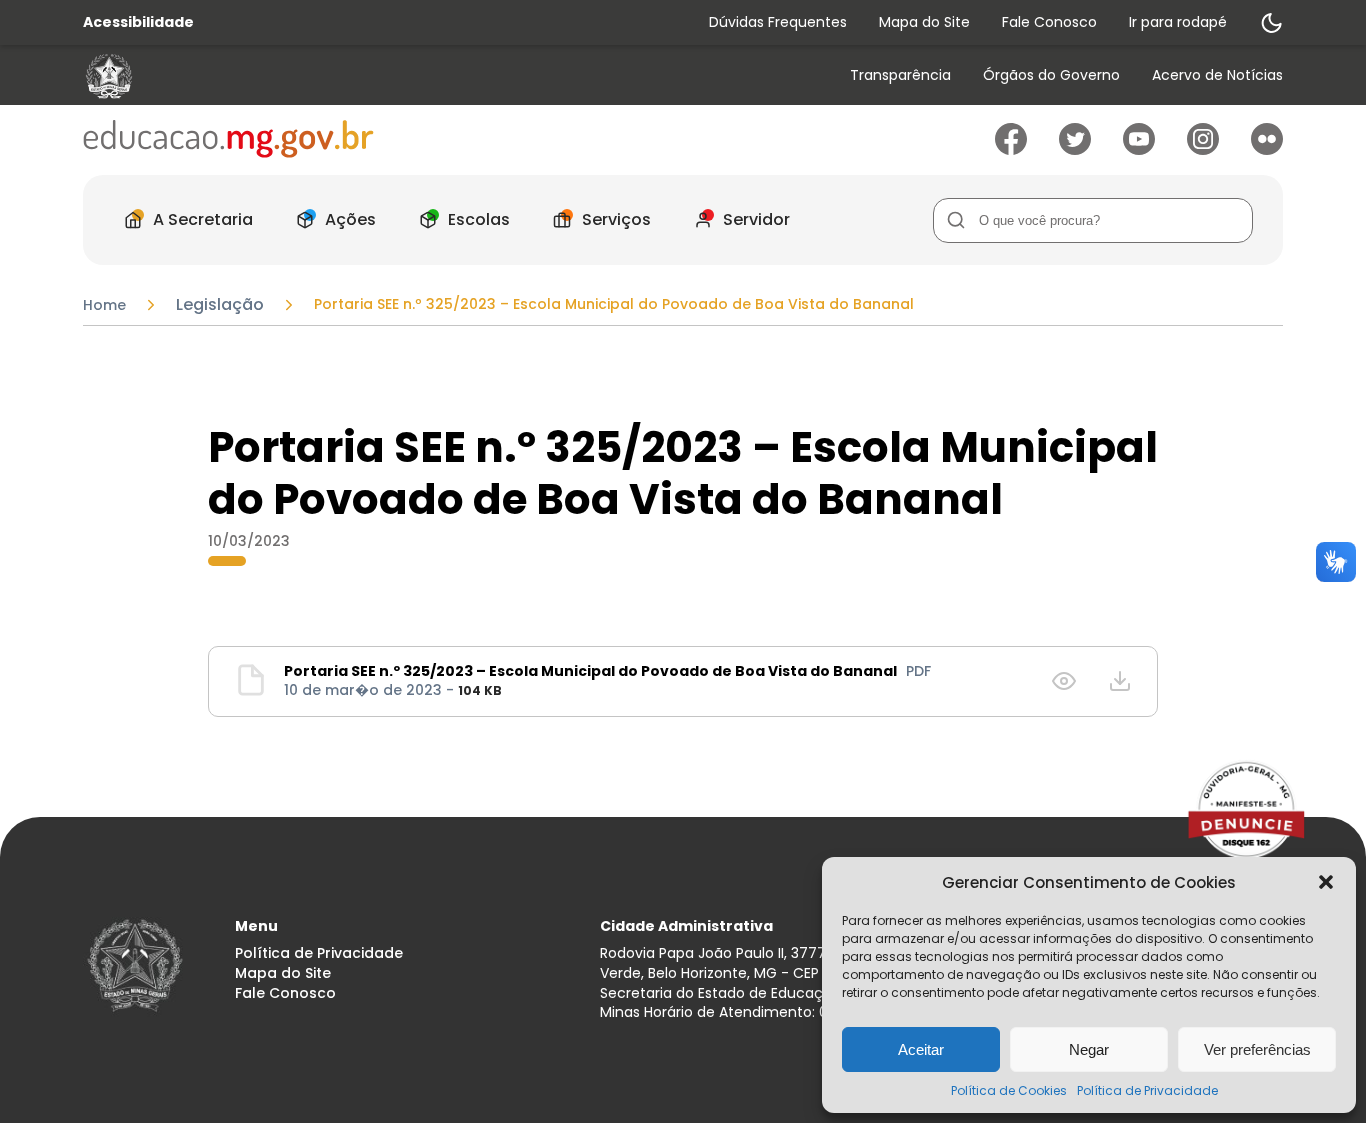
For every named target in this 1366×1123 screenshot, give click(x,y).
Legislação (220, 305)
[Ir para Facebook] (1011, 149)
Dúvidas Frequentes (778, 22)
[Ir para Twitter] (1075, 149)
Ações (350, 219)
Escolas (479, 219)
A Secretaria (203, 219)
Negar (1089, 1049)
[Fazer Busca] (955, 220)
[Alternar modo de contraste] (1271, 23)
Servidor (756, 219)
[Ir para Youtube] (1139, 149)
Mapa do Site (924, 22)
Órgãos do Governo (1051, 75)
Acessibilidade (138, 22)
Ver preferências (1257, 1049)
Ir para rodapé (1178, 22)
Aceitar (921, 1049)
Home (104, 305)
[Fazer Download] (1120, 681)
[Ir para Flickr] (1267, 149)
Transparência (900, 75)
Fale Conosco (1049, 22)
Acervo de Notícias (1217, 75)
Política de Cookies (1009, 1090)
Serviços (616, 219)
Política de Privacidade (1147, 1090)
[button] (1326, 882)
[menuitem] (900, 76)
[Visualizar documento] (1064, 681)
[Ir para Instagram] (1203, 149)
